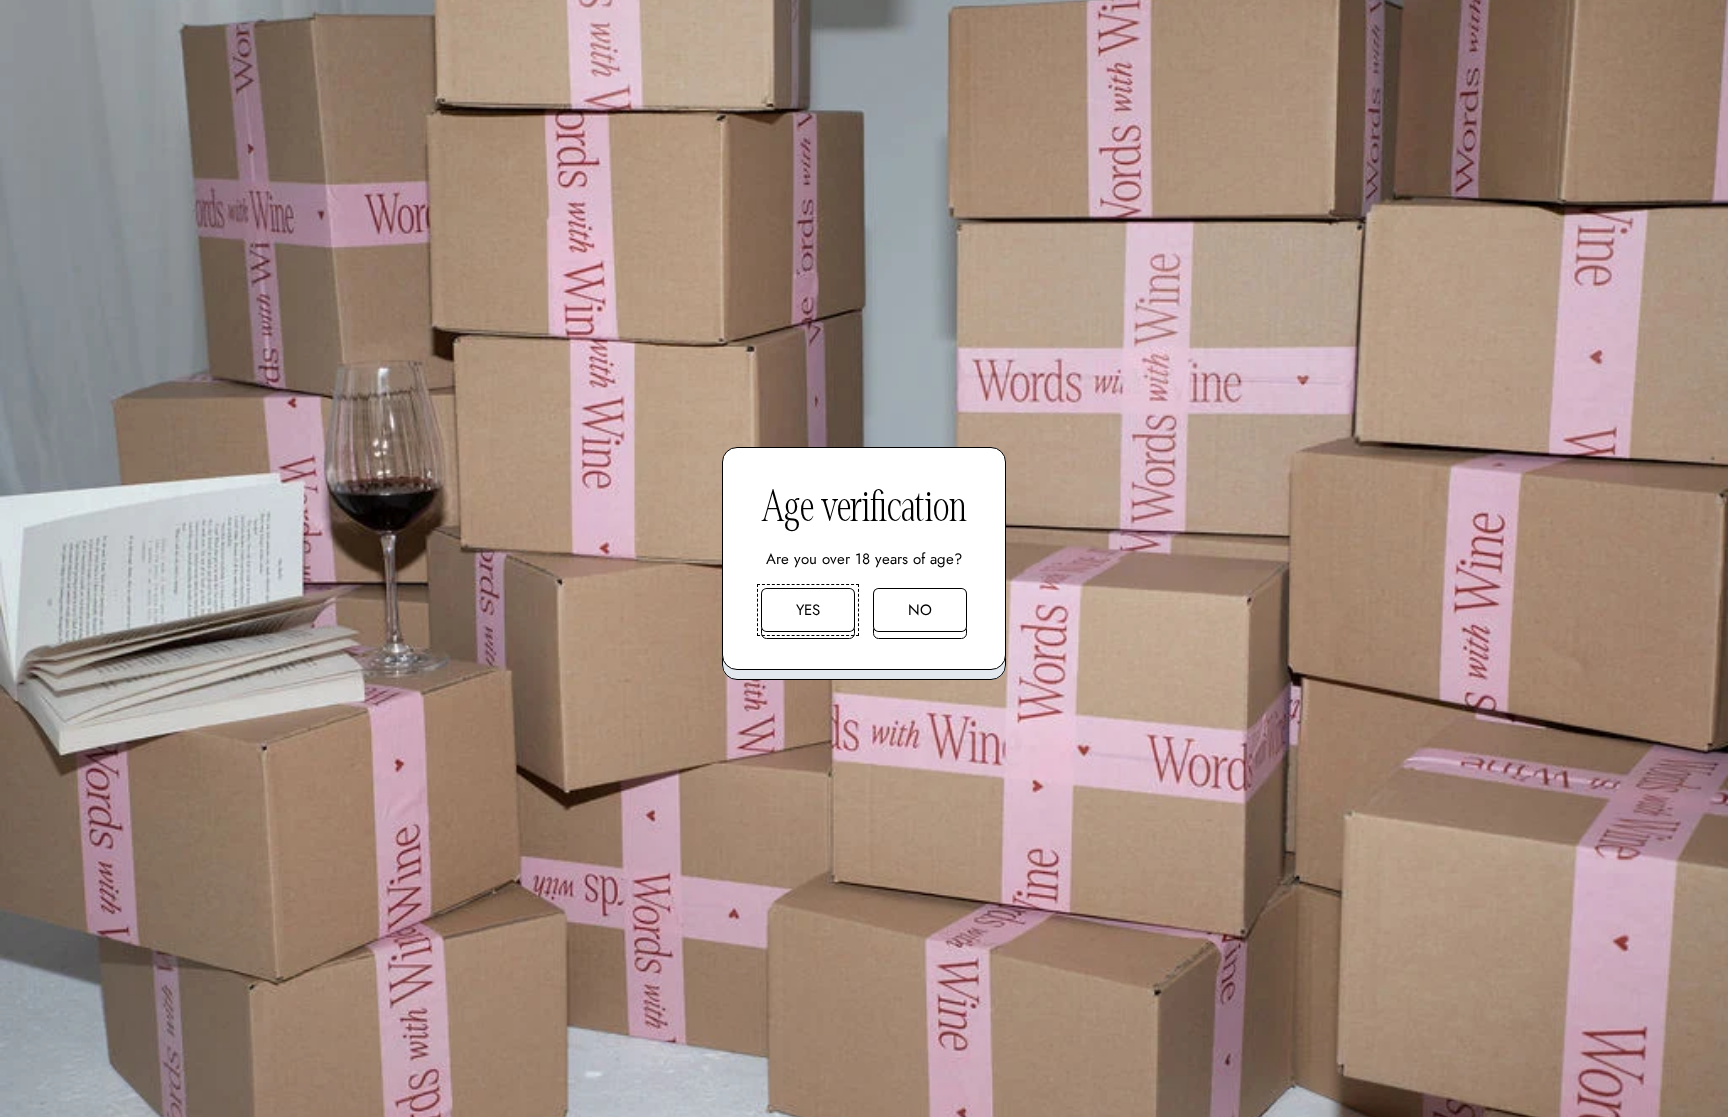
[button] (808, 610)
